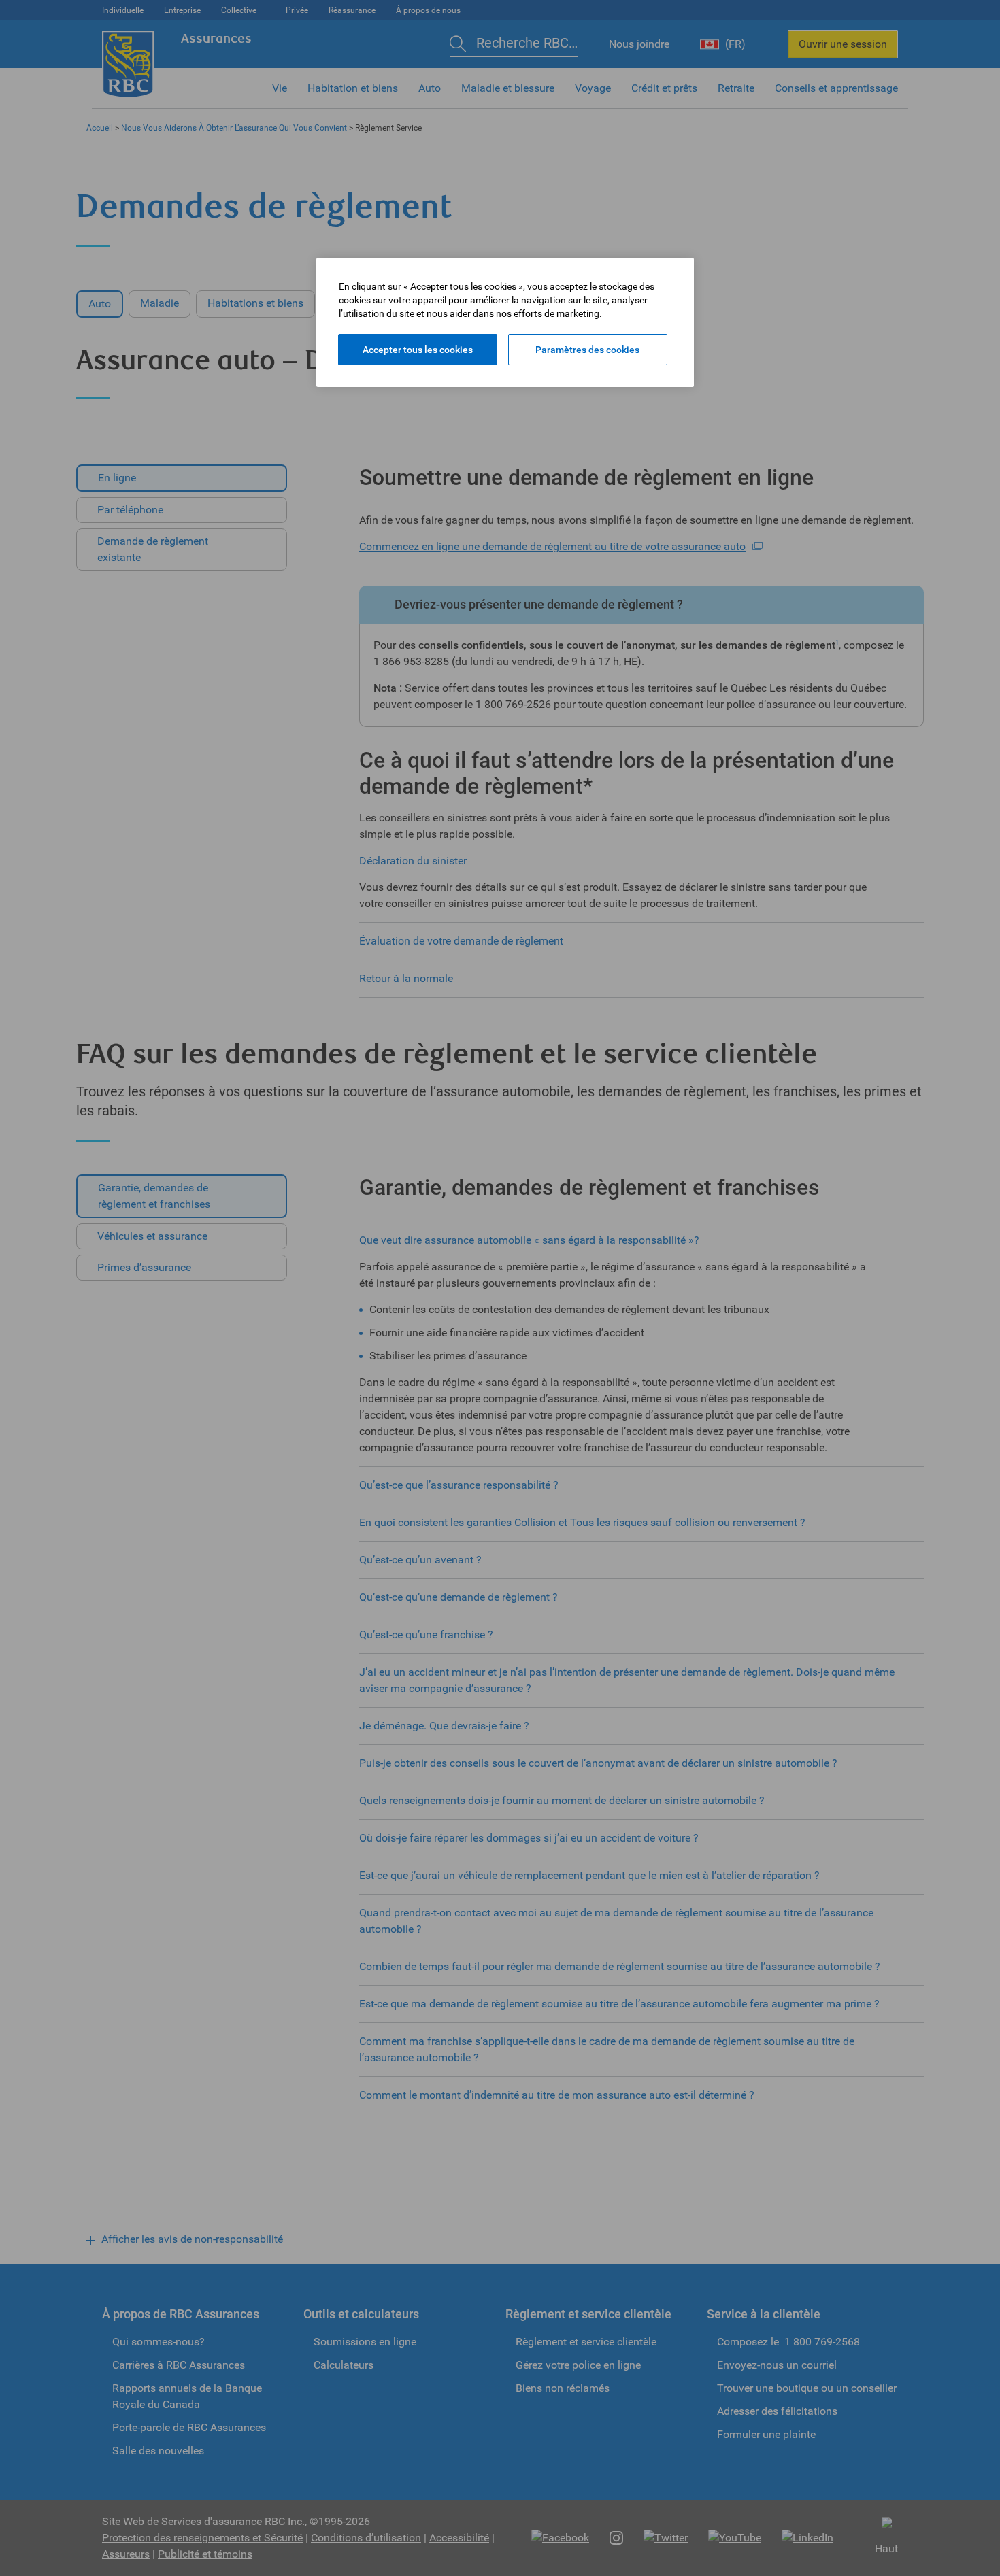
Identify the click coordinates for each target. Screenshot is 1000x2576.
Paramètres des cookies (587, 350)
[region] (505, 322)
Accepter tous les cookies (418, 350)
